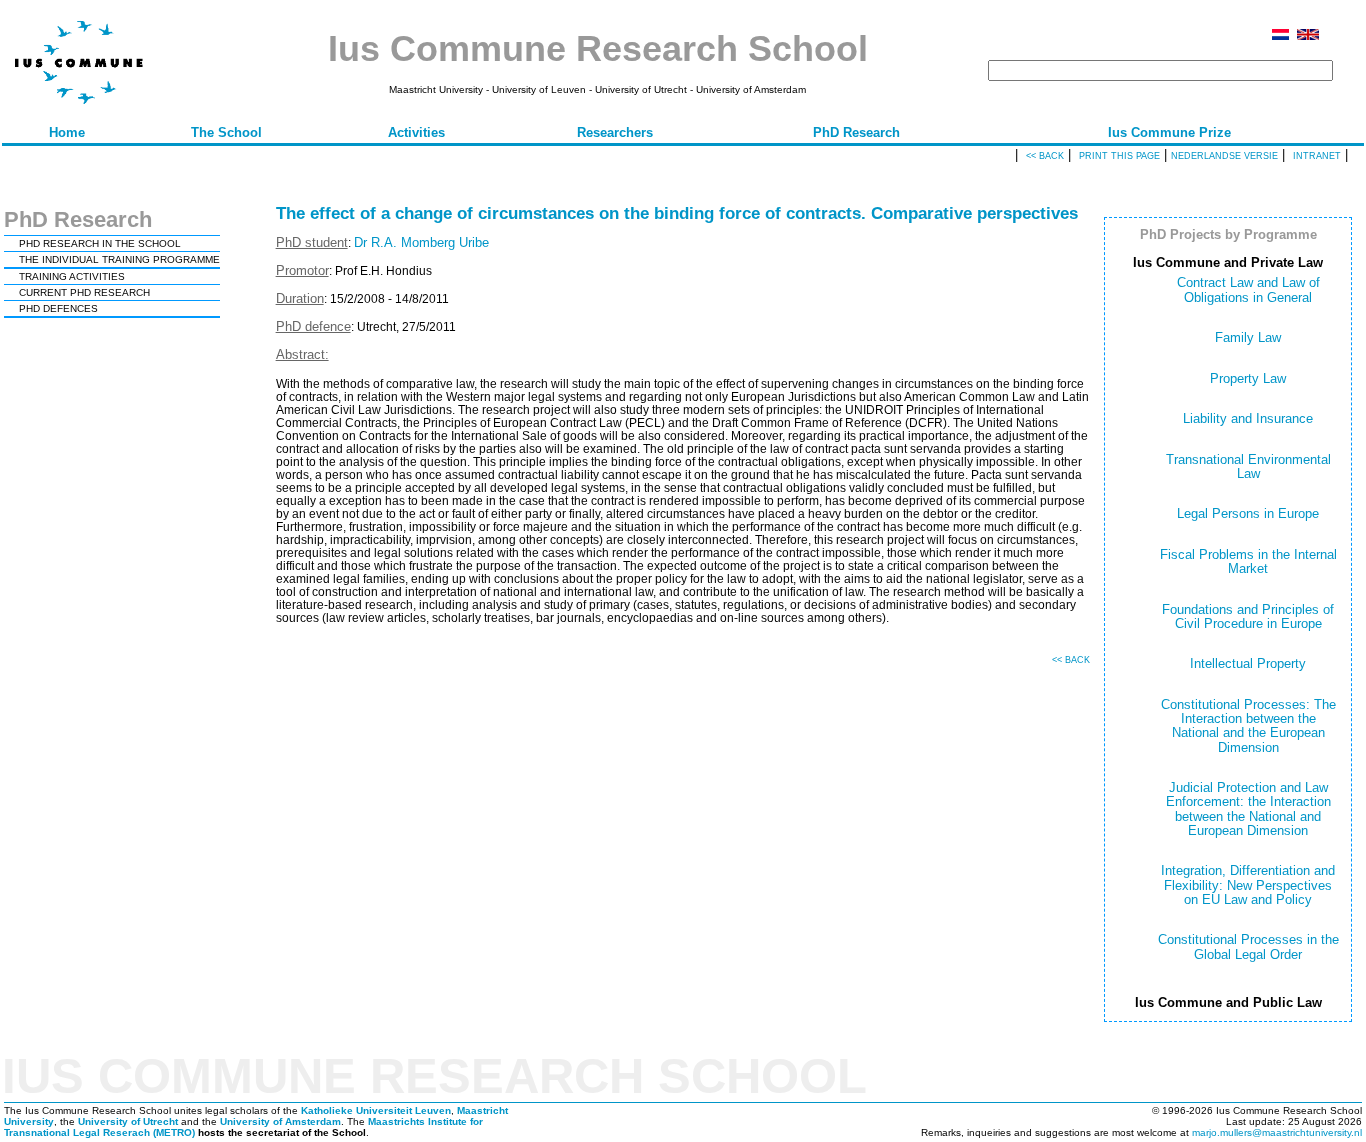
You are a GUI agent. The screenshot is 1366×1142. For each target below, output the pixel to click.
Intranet (1317, 156)
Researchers (615, 132)
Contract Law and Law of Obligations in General (1248, 289)
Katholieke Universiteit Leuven (376, 1110)
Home (67, 132)
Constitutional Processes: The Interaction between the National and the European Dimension (1248, 726)
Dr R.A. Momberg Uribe (421, 242)
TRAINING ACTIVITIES (72, 276)
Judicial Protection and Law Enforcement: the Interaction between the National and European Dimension (1248, 809)
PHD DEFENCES (58, 308)
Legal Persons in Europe (1248, 513)
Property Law (1248, 378)
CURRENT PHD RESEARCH (84, 292)
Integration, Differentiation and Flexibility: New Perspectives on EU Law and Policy (1248, 885)
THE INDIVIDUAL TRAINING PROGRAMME (119, 259)
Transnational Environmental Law (1248, 466)
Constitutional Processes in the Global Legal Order (1248, 946)
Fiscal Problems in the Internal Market (1248, 561)
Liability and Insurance (1248, 418)
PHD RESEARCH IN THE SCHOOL (100, 243)
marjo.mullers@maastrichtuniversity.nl (1277, 1132)
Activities (416, 132)
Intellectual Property (1248, 663)
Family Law (1248, 337)
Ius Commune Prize (1169, 132)
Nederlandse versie (1224, 156)
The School (226, 132)
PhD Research (856, 132)
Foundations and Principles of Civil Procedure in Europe (1248, 616)
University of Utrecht (128, 1121)
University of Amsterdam (280, 1121)
